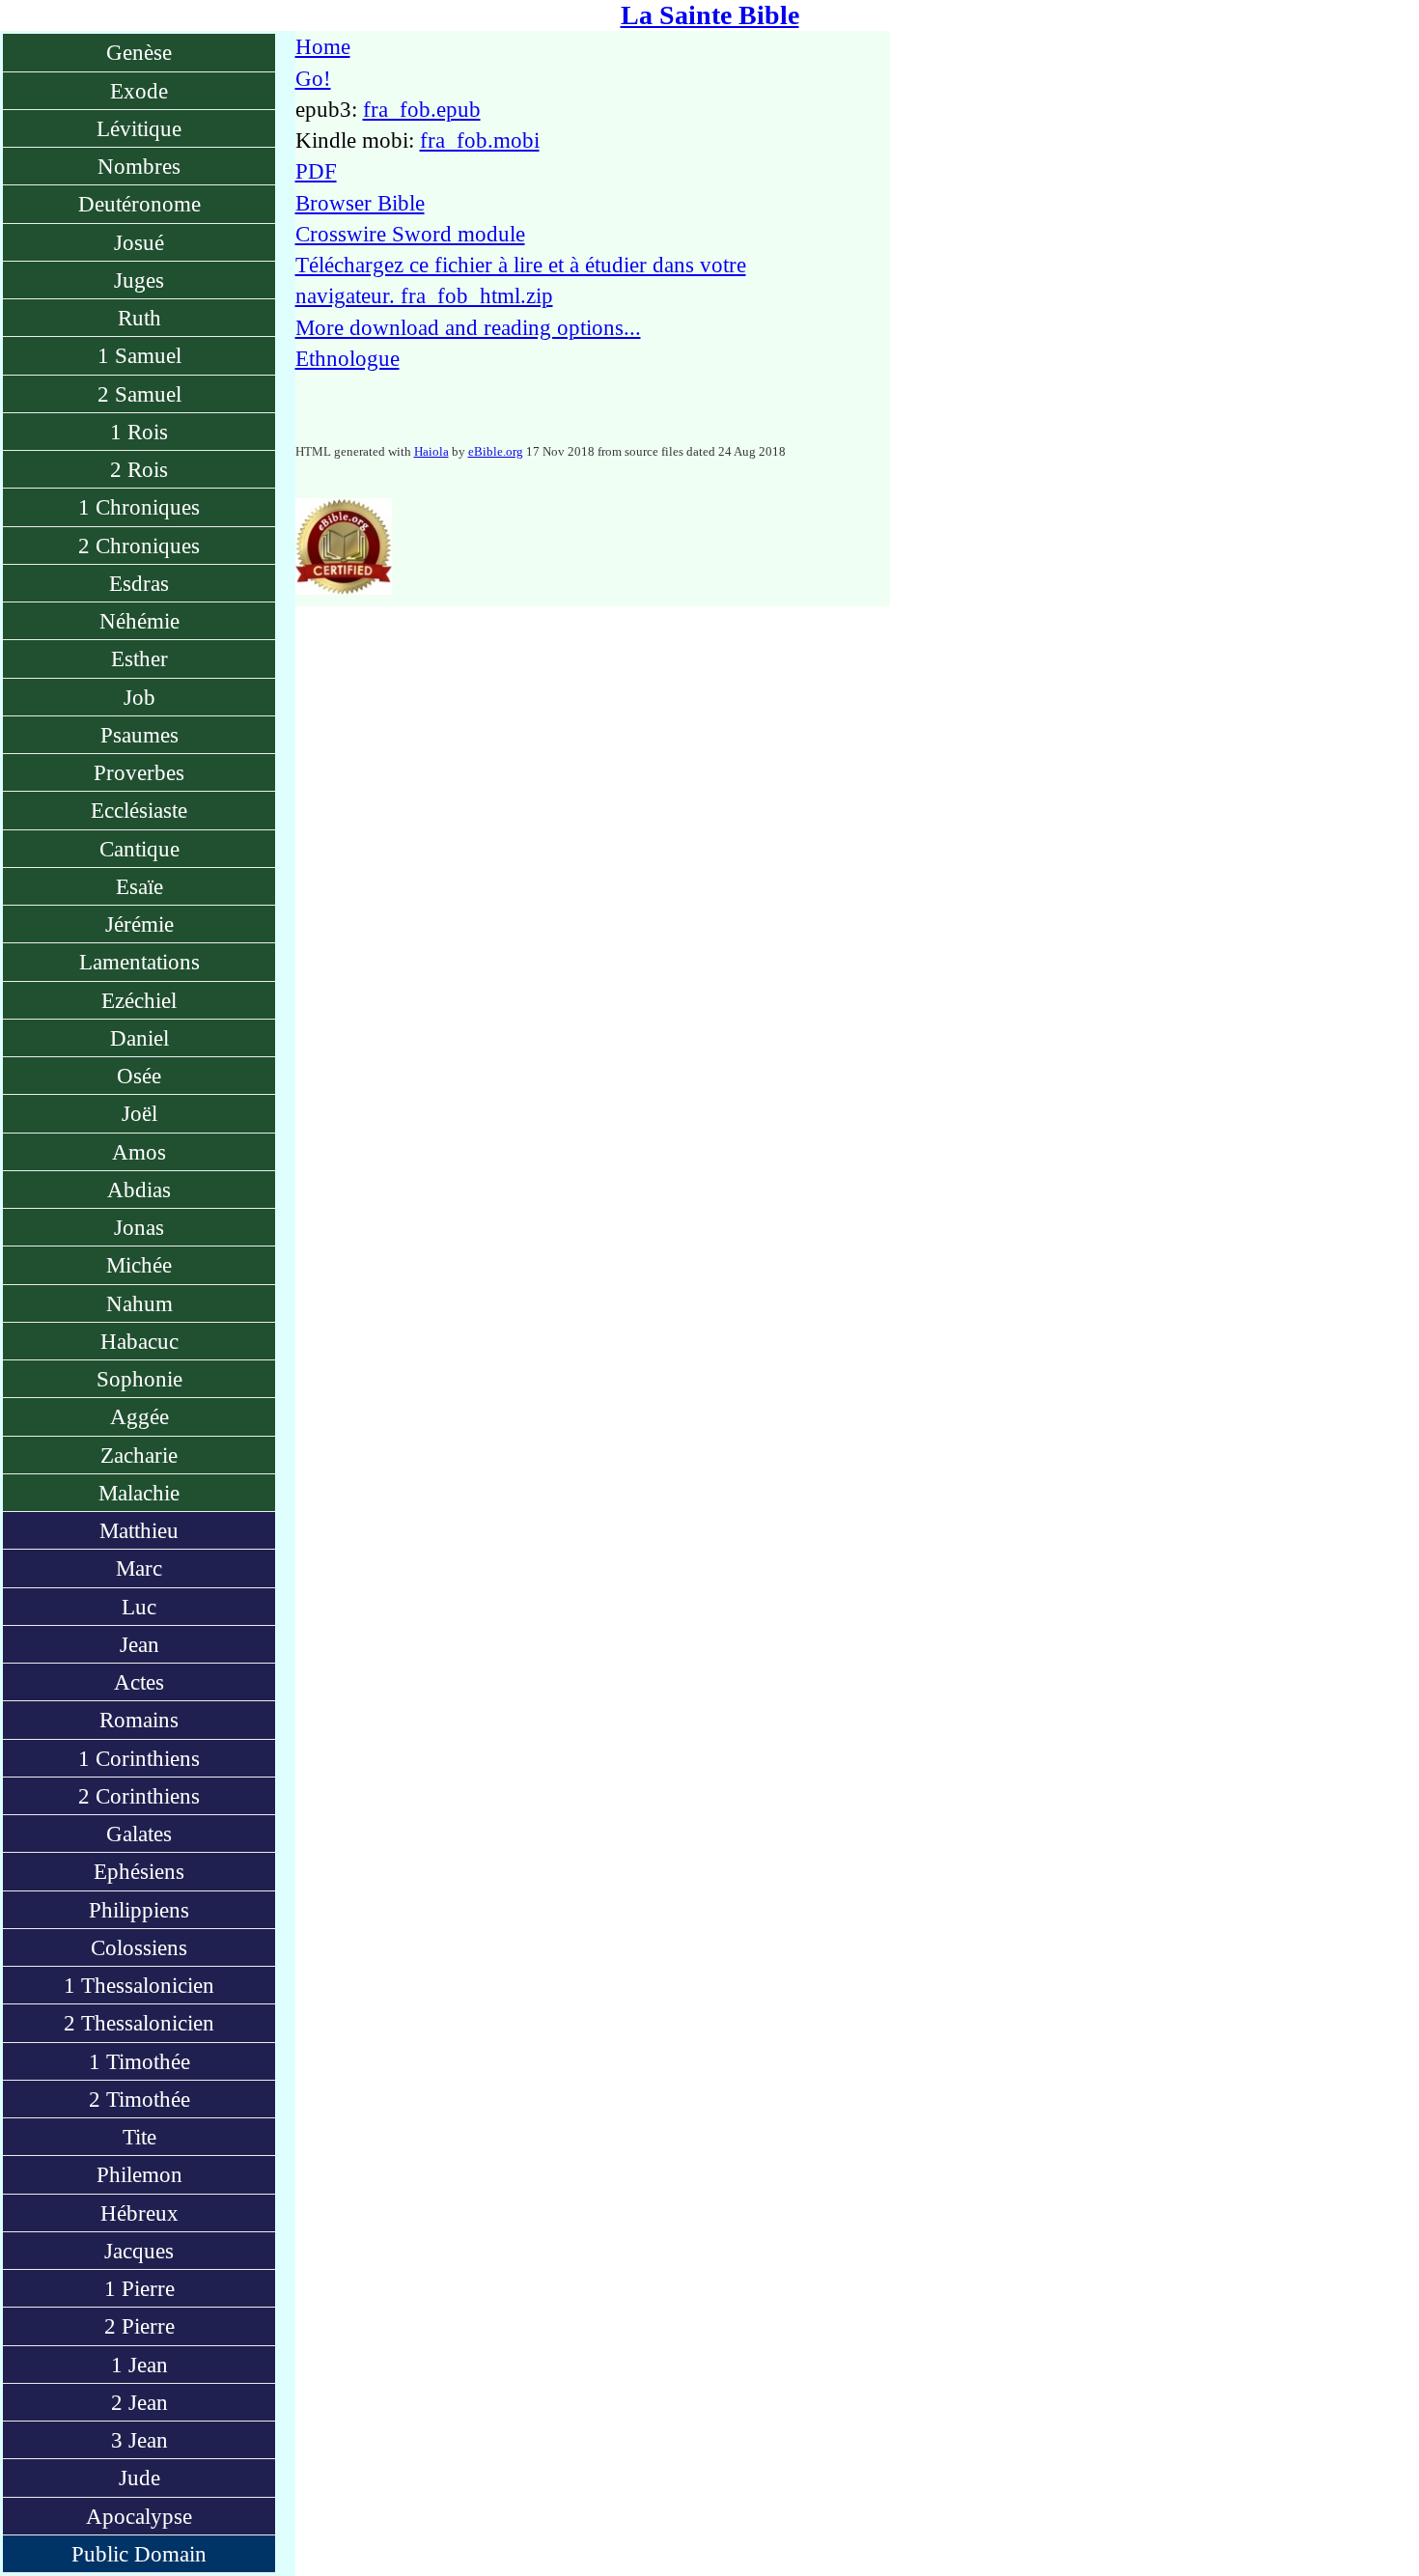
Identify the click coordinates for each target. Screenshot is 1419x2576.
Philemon (139, 2174)
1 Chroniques (139, 507)
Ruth (139, 318)
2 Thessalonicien (139, 2023)
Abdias (139, 1190)
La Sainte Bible (710, 15)
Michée (139, 1265)
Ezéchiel (139, 1000)
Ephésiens (139, 1871)
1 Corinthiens (139, 1758)
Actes (139, 1682)
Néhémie (139, 621)
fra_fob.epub (422, 109)
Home (323, 46)
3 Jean (139, 2440)
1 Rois (139, 432)
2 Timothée (139, 2099)
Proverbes (139, 772)
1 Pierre (139, 2288)
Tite (139, 2137)
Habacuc (139, 1341)
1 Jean (139, 2365)
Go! (313, 78)
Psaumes (139, 735)
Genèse (139, 52)
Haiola (431, 451)
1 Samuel (139, 355)
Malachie (139, 1493)
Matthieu (139, 1530)
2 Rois (139, 469)
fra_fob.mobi (480, 140)
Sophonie (139, 1379)
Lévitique (139, 128)
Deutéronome (139, 204)
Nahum (139, 1303)
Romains (139, 1720)
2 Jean (139, 2402)
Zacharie (139, 1455)
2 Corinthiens (139, 1796)
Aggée (139, 1416)
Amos (139, 1152)
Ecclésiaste (139, 810)
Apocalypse (139, 2516)
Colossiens (139, 1947)
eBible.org (496, 451)
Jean (139, 1644)
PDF (316, 171)
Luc (139, 1607)
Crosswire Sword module (410, 234)
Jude (139, 2478)
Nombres (139, 166)
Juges (139, 280)
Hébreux (139, 2213)
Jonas (139, 1227)
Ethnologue (348, 358)
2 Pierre (139, 2326)
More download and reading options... (468, 327)
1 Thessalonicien (139, 1985)
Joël (139, 1113)
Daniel (139, 1038)
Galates (139, 1834)
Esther (139, 658)
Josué (139, 242)
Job (139, 697)
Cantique (139, 849)
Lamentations (139, 962)
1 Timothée (139, 2061)
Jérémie (139, 924)
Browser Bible (360, 203)
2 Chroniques (139, 546)
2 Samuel (139, 394)
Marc (139, 1568)
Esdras (139, 583)
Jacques (139, 2251)
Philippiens (139, 1910)
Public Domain (139, 2554)
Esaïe (139, 886)
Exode (139, 91)
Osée (139, 1076)
